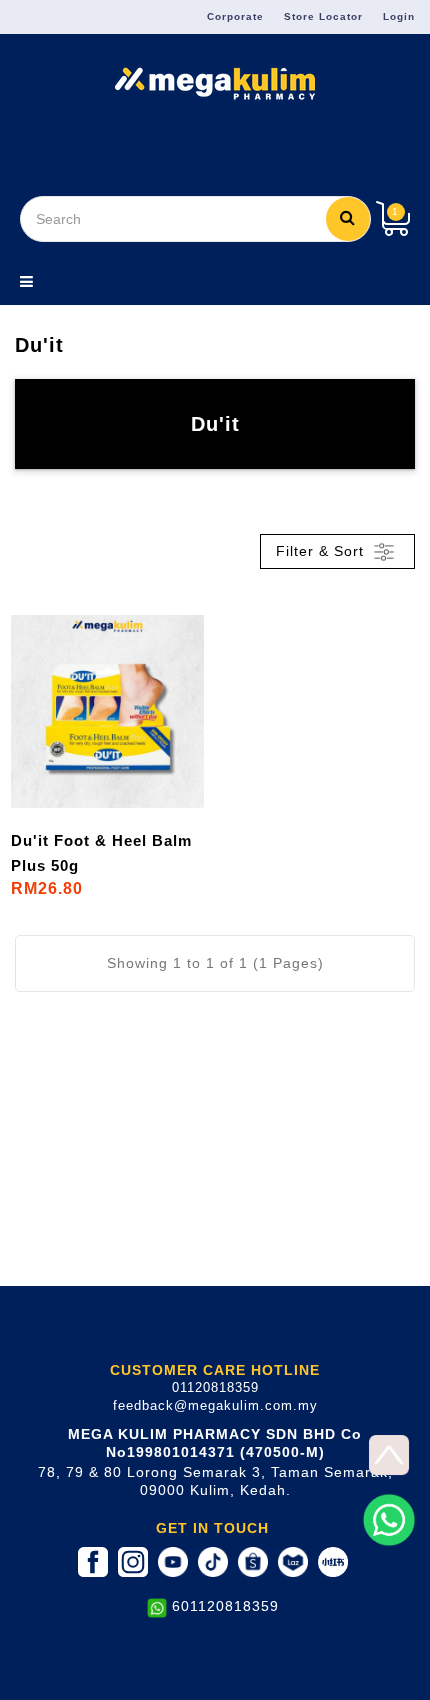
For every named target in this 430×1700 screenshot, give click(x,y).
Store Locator (323, 16)
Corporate (235, 16)
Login (399, 16)
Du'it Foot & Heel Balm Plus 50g (101, 853)
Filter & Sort (322, 550)
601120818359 (225, 1606)
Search (348, 219)
